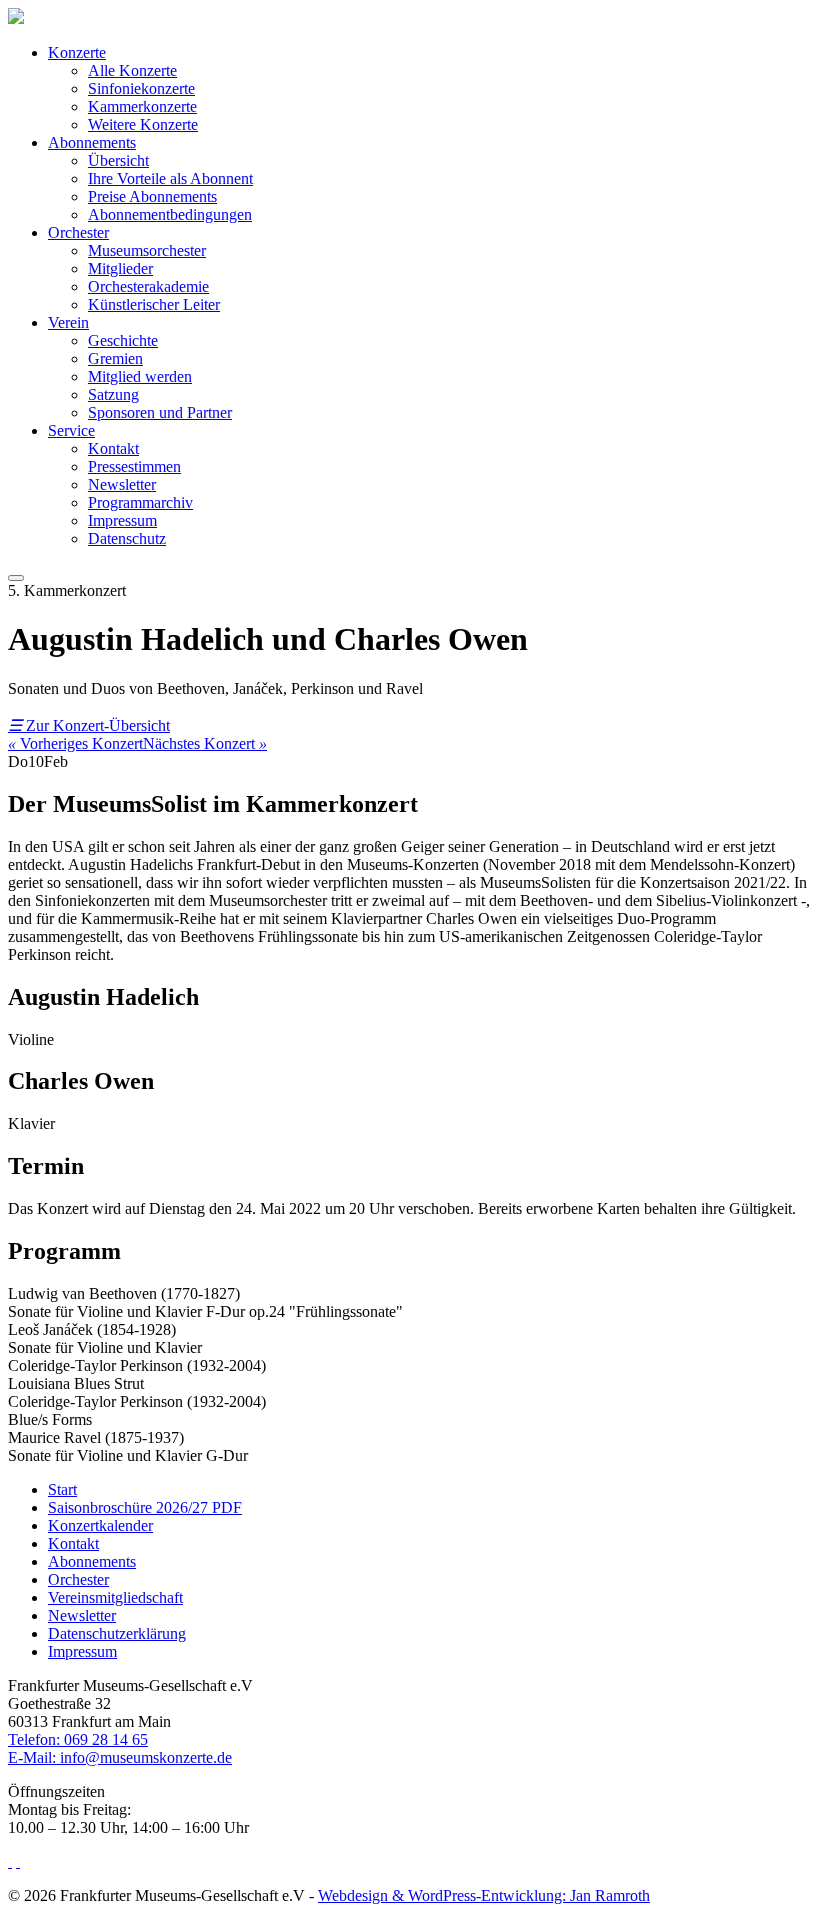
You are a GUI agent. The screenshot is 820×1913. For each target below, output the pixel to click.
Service (71, 430)
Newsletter (122, 484)
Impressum (122, 520)
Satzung (113, 394)
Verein (68, 322)
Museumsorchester (147, 250)
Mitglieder (120, 268)
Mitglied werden (140, 376)
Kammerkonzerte (142, 106)
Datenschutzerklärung (117, 1633)
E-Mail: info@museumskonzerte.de (120, 1757)
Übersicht (118, 160)
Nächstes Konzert (205, 743)
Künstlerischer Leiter (154, 304)
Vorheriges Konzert (75, 743)
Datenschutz (127, 538)
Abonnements (92, 142)
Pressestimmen (134, 466)
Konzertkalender (100, 1525)
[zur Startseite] (16, 18)
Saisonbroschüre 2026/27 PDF (145, 1507)
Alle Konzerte (132, 70)
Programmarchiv (140, 502)
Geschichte (123, 340)
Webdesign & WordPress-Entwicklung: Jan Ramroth (484, 1895)
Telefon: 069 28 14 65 (78, 1739)
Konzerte (77, 52)
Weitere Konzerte (143, 124)
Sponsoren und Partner (160, 412)
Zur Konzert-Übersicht (89, 725)
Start (62, 1489)
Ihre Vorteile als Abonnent (170, 178)
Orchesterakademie (148, 286)
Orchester (78, 232)
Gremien (115, 358)
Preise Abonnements (152, 196)
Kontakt (113, 448)
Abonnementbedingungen (170, 214)
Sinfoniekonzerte (141, 88)
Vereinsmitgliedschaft (115, 1597)
